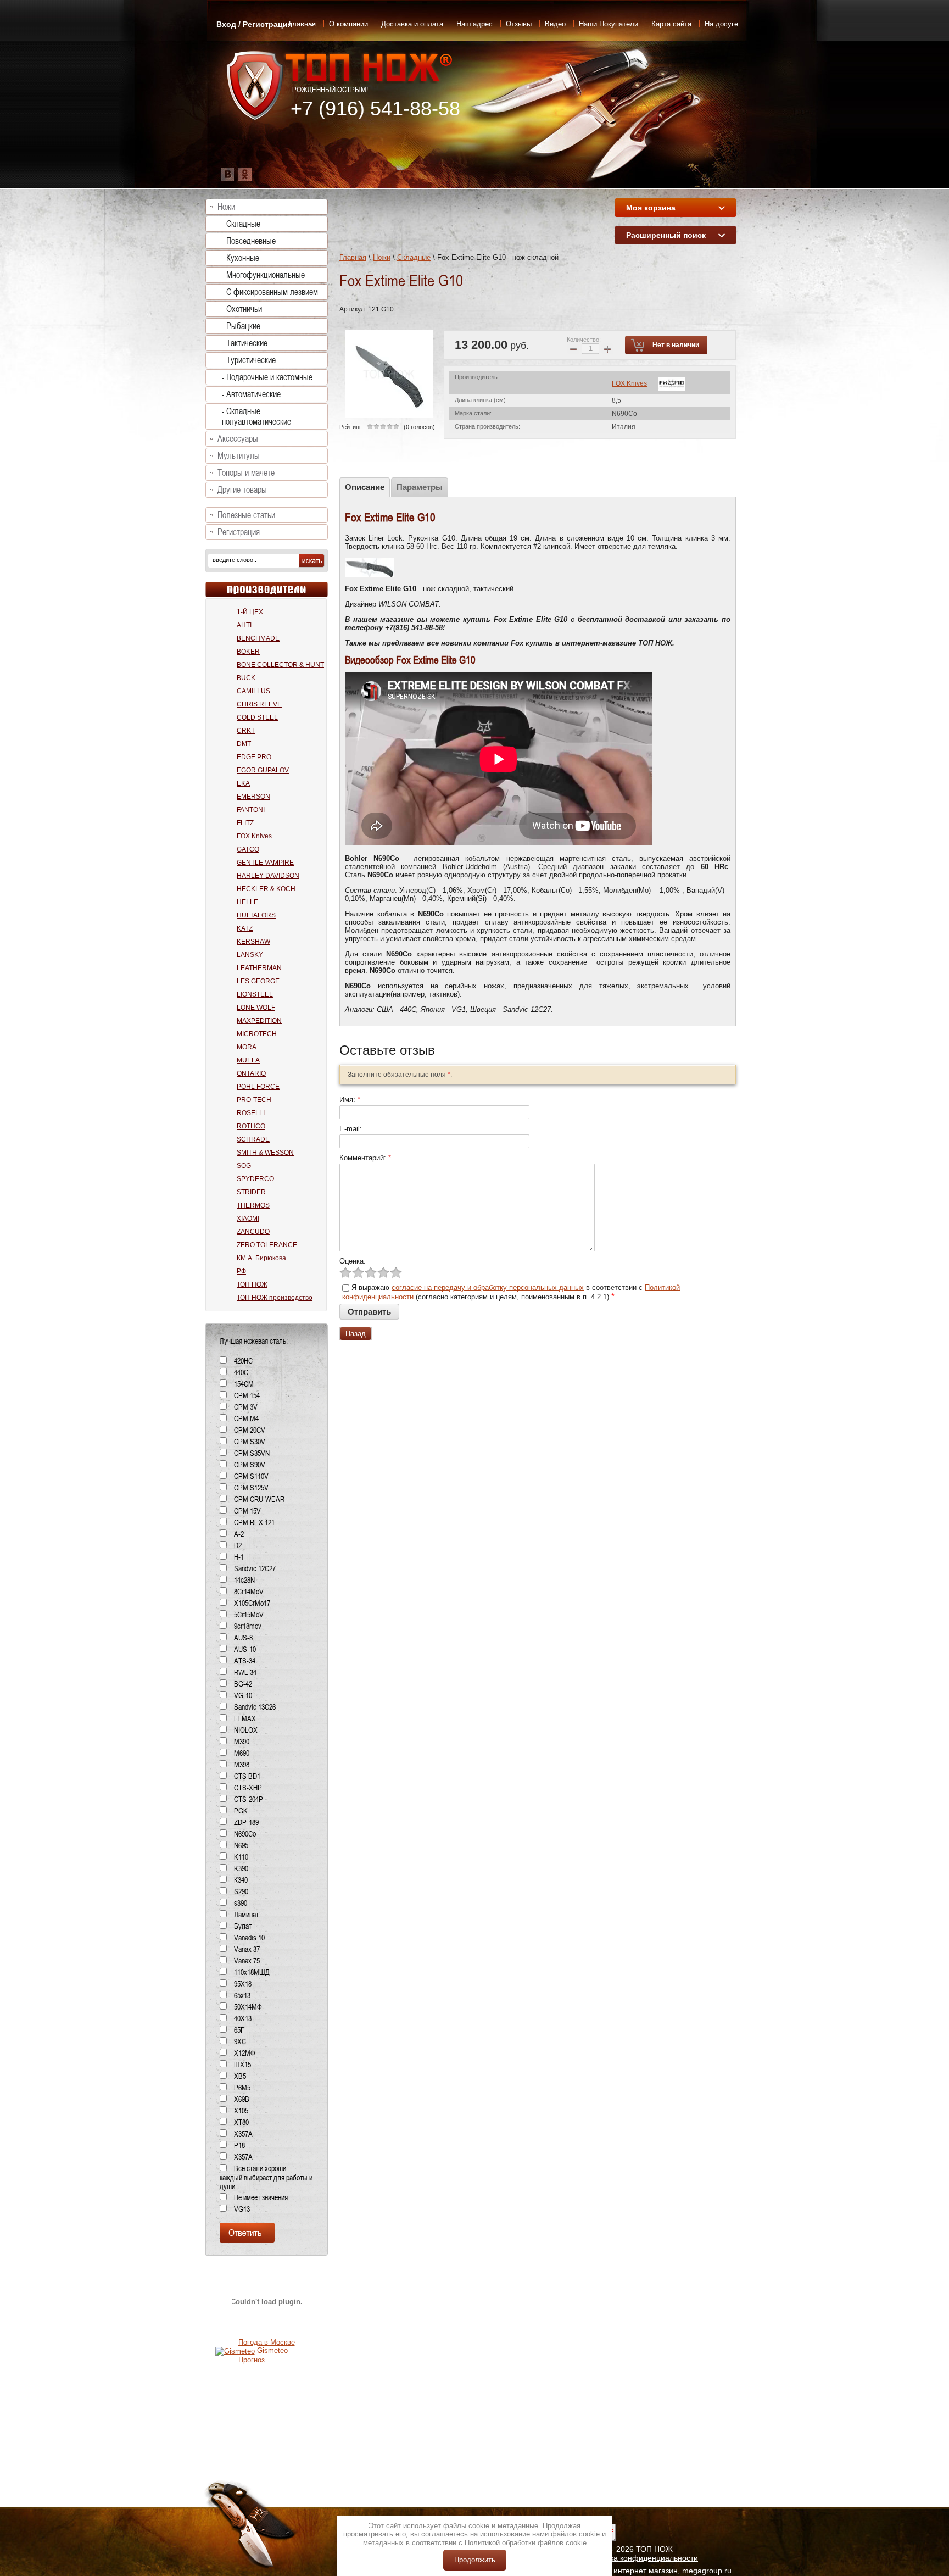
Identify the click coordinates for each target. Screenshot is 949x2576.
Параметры (420, 487)
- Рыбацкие (241, 326)
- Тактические (245, 343)
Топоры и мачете (246, 473)
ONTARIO (251, 1073)
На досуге (721, 24)
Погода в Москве (267, 2342)
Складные (414, 257)
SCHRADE (253, 1139)
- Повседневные (249, 241)
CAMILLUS (253, 691)
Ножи (382, 257)
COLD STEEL (257, 717)
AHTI (244, 625)
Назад (356, 1334)
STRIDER (251, 1192)
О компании (348, 24)
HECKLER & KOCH (266, 889)
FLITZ (245, 823)
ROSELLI (251, 1113)
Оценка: (353, 1261)
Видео (555, 24)
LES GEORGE (258, 981)
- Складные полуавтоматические (256, 416)
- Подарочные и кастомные (267, 377)
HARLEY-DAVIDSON (268, 876)
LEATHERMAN (259, 968)
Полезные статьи (246, 515)
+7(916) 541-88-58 (414, 628)
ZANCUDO (253, 1232)
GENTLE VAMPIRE (265, 863)
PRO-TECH (254, 1100)
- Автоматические (251, 394)
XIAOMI (248, 1219)
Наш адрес (474, 24)
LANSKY (250, 955)
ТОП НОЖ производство (275, 1298)
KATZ (245, 928)
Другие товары (242, 490)
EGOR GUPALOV (263, 770)
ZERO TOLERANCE (267, 1245)
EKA (243, 783)
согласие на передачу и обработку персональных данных (488, 1287)
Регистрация (239, 532)
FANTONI (251, 810)
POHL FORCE (258, 1087)
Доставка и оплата (412, 24)
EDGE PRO (254, 757)
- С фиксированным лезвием (270, 292)
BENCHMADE (258, 638)
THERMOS (253, 1205)
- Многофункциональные (263, 275)
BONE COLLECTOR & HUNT (280, 665)
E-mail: (351, 1129)
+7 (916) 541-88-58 (375, 109)
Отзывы (519, 24)
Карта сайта (671, 24)
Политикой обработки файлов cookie (526, 2543)
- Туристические (249, 360)
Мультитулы (239, 456)
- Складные (241, 224)
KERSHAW (253, 942)
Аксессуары (238, 439)
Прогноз (252, 2360)
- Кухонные (241, 258)
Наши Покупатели (609, 24)
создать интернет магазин (631, 2571)
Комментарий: (365, 1158)
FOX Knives (629, 383)
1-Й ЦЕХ (250, 612)
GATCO (248, 849)
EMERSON (253, 797)
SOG (244, 1166)
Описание (365, 487)
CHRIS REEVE (259, 704)
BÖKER (248, 652)
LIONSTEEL (255, 994)
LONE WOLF (256, 1008)
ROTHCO (251, 1126)
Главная (353, 257)
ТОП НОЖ (252, 1284)
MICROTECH (257, 1034)
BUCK (246, 678)
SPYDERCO (255, 1179)
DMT (244, 744)
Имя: (350, 1100)
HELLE (247, 902)
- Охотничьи (242, 309)
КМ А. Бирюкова (261, 1258)
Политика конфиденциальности (641, 2558)
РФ (241, 1271)
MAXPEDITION (259, 1021)
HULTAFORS (256, 915)
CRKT (246, 731)
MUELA (248, 1060)
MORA (247, 1047)
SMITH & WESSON (265, 1153)
